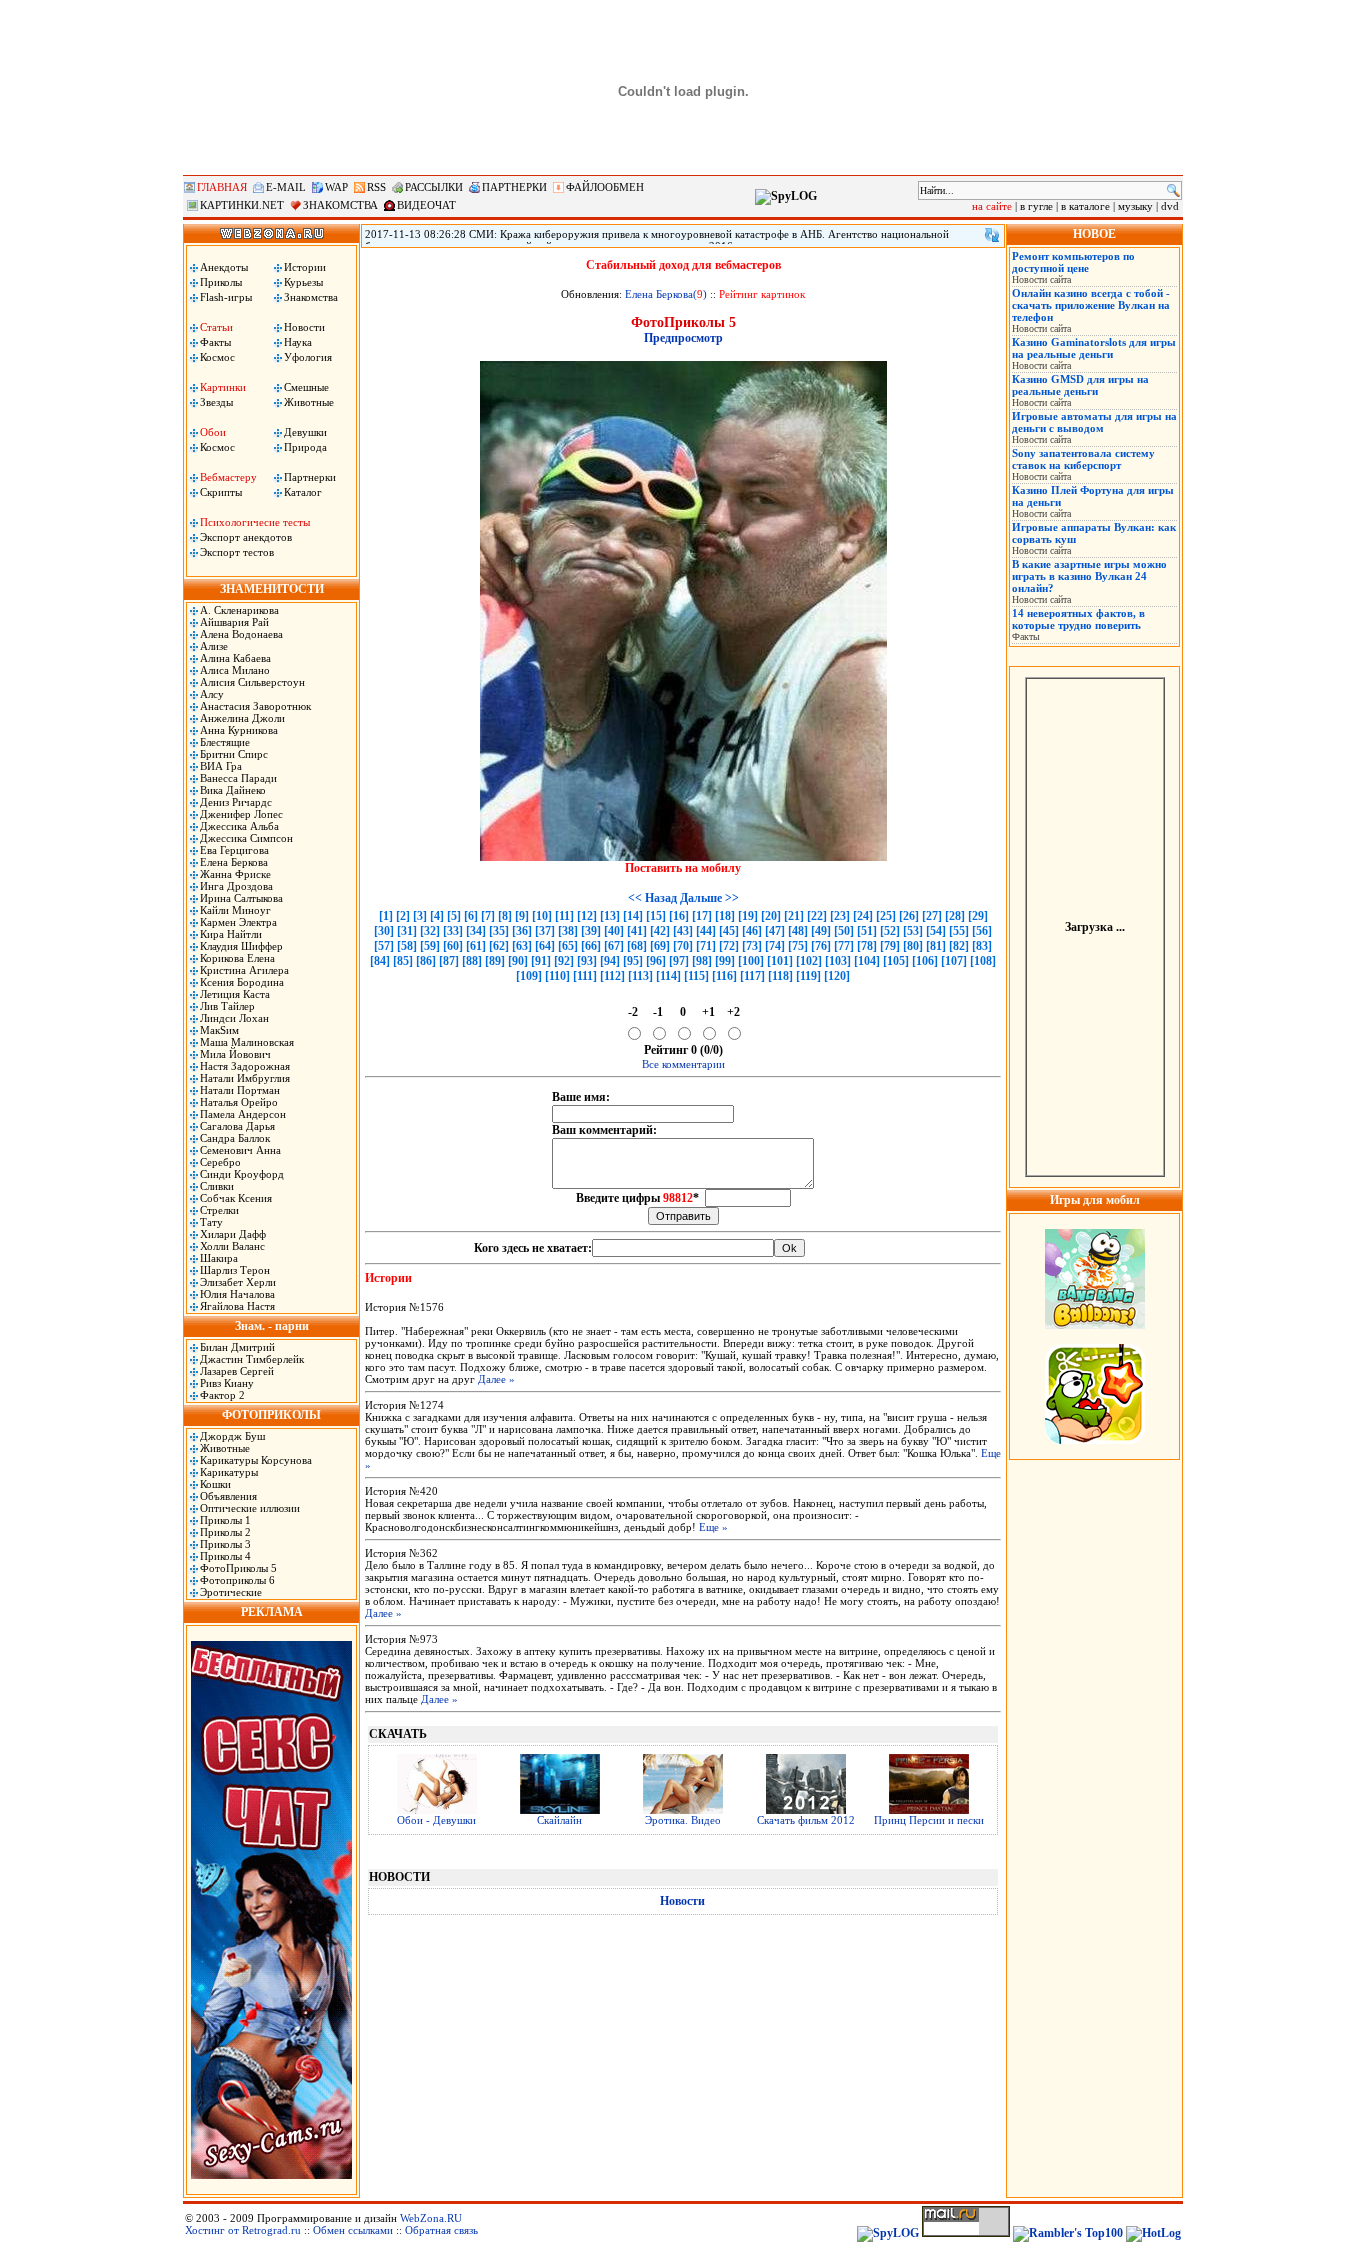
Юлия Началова (237, 1294)
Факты (215, 342)
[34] (476, 931)
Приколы (221, 282)
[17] (702, 916)
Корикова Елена (237, 958)
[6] (471, 916)
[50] (844, 931)
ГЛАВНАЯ (222, 187)
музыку (1135, 206)
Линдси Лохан (234, 1018)
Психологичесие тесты (255, 522)
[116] (724, 976)
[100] (751, 961)
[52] (890, 931)
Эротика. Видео (683, 1820)
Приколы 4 (225, 1556)
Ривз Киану (227, 1383)
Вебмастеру (228, 477)
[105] (896, 961)
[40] (614, 931)
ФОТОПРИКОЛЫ (271, 1415)
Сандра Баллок (235, 1138)
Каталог (303, 492)
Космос (217, 357)
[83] (982, 946)
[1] (386, 916)
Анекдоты (224, 267)
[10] (542, 916)
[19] (748, 916)
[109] (529, 976)
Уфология (308, 357)
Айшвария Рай (234, 622)
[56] (982, 931)
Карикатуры (229, 1472)
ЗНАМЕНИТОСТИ (272, 589)
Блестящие (225, 742)
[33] (453, 931)
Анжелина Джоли (242, 718)
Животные (309, 402)
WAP (336, 187)
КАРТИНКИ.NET (242, 205)
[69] (660, 946)
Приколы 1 (225, 1520)
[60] (453, 946)
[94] (610, 961)
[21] (794, 916)
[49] (821, 931)
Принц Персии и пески (929, 1820)
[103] (838, 961)
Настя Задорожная (245, 1066)
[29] (978, 916)
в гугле (1036, 206)
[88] (472, 961)
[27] (932, 916)
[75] (798, 946)
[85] (403, 961)
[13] (610, 916)
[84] (380, 961)
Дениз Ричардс (236, 802)
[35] (499, 931)
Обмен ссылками (353, 2230)
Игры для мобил (1095, 1200)
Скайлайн (559, 1820)
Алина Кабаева (235, 658)
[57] (384, 946)
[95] (633, 961)
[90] (518, 961)
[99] (725, 961)
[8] (505, 916)
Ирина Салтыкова (241, 898)
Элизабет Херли (238, 1282)
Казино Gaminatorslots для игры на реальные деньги (1094, 348)
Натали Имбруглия (245, 1078)
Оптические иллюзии (250, 1508)
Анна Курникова (239, 730)
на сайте (992, 206)
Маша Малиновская (247, 1042)
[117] (752, 976)
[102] (809, 961)
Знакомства (311, 297)
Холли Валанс (232, 1246)
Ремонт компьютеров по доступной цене (1073, 262)
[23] (840, 916)
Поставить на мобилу (683, 868)
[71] (706, 946)
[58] (407, 946)
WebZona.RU (431, 2218)
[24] (863, 916)
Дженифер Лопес (241, 814)
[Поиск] (1173, 190)
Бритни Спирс (234, 754)
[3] (420, 916)
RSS (376, 187)
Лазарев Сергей (237, 1371)
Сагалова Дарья (237, 1126)
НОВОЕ (1094, 234)
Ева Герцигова (234, 850)
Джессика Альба (239, 826)
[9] (522, 916)
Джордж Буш (232, 1436)
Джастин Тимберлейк (252, 1359)
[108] (983, 961)
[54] (936, 931)
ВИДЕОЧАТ (426, 205)
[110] (557, 976)
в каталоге (1085, 206)
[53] (913, 931)
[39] (591, 931)
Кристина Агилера (244, 970)
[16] (679, 916)
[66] (591, 946)
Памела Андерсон (243, 1114)
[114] (668, 976)
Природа (305, 447)
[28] (955, 916)
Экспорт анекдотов (246, 537)
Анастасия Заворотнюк (255, 706)
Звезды (216, 402)
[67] (614, 946)
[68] (637, 946)
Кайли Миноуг (235, 910)
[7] (488, 916)
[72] (729, 946)
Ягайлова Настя (237, 1306)
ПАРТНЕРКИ (514, 187)
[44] (706, 931)
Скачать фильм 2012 (806, 1820)
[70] (683, 946)
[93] (587, 961)
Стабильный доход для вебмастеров (683, 265)
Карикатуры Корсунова (256, 1460)
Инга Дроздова (236, 886)
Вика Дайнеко (233, 790)
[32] (430, 931)
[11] (564, 916)
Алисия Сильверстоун (252, 682)
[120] (837, 976)
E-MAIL (286, 187)
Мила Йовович (235, 1054)
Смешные (306, 387)
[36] (522, 931)
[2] (403, 916)
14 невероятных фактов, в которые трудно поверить (1078, 619)
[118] (780, 976)
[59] (430, 946)
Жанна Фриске (235, 874)
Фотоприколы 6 (237, 1580)
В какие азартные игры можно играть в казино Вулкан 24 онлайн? (1089, 576)
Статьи (216, 327)
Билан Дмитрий (237, 1347)
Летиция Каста (235, 994)
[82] (959, 946)
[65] (568, 946)
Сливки (217, 1186)
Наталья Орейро (239, 1102)
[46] (752, 931)
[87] (449, 961)
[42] (660, 931)
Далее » (496, 1379)
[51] (867, 931)
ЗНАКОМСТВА (340, 205)
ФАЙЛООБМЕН (605, 187)
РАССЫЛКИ (434, 187)
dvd (1170, 206)
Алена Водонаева (241, 634)
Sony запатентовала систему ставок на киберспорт (1083, 459)
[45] (729, 931)
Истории (305, 267)
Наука (298, 342)
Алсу (212, 694)
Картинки (223, 387)
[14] (633, 916)
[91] (541, 961)
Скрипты (221, 492)
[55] (959, 931)
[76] (821, 946)
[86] (426, 961)
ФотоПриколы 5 (238, 1568)
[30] (384, 931)
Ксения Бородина (242, 982)
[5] (454, 916)
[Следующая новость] (992, 235)
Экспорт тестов (237, 552)
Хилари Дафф (233, 1234)
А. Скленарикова (239, 610)
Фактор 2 (222, 1395)
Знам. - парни (272, 1326)
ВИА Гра (221, 766)
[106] (925, 961)
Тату (211, 1222)
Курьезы (303, 282)
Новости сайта (1041, 279)
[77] (844, 946)
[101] (780, 961)
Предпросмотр (683, 338)
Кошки (215, 1484)
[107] (954, 961)
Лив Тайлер (227, 1006)
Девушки (305, 432)
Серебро (220, 1162)
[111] (585, 976)
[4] (437, 916)
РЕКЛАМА (272, 1612)
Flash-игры (226, 297)
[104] (867, 961)
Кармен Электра (238, 922)
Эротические (231, 1592)
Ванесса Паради (238, 778)
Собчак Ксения (236, 1198)
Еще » (713, 1527)
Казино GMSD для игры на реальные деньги (1080, 385)
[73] (752, 946)
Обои (213, 432)
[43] (683, 931)
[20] (771, 916)
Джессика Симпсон (246, 838)
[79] (890, 946)
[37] (545, 931)
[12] (587, 916)
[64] (545, 946)
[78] (867, 946)
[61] (476, 946)
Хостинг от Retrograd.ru (243, 2230)
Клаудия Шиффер (241, 946)
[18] (725, 916)
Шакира (219, 1258)
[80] (913, 946)
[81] (936, 946)
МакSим (219, 1030)
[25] (886, 916)
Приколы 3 (225, 1544)
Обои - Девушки (436, 1820)
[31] (407, 931)
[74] (775, 946)
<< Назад (652, 898)
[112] (612, 976)
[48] (798, 931)
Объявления (228, 1496)
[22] (817, 916)
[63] (522, 946)
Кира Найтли (231, 934)
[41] (637, 931)
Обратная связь (441, 2230)
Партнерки (310, 477)
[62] (499, 946)
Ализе (214, 646)
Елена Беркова (234, 862)
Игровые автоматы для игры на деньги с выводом (1094, 422)
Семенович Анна (240, 1150)
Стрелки (219, 1210)
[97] (679, 961)
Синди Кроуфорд (242, 1174)
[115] (696, 976)
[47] (775, 931)
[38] (568, 931)
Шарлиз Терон (235, 1270)
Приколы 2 (225, 1532)
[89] (495, 961)
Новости (304, 327)
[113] (640, 976)
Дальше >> (709, 898)
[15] (656, 916)
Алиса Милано (235, 670)
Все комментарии (683, 1064)
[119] (808, 976)
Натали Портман (240, 1090)
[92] (564, 961)
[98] (702, 961)
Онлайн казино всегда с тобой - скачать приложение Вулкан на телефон (1091, 305)
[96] (656, 961)
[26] (909, 916)
